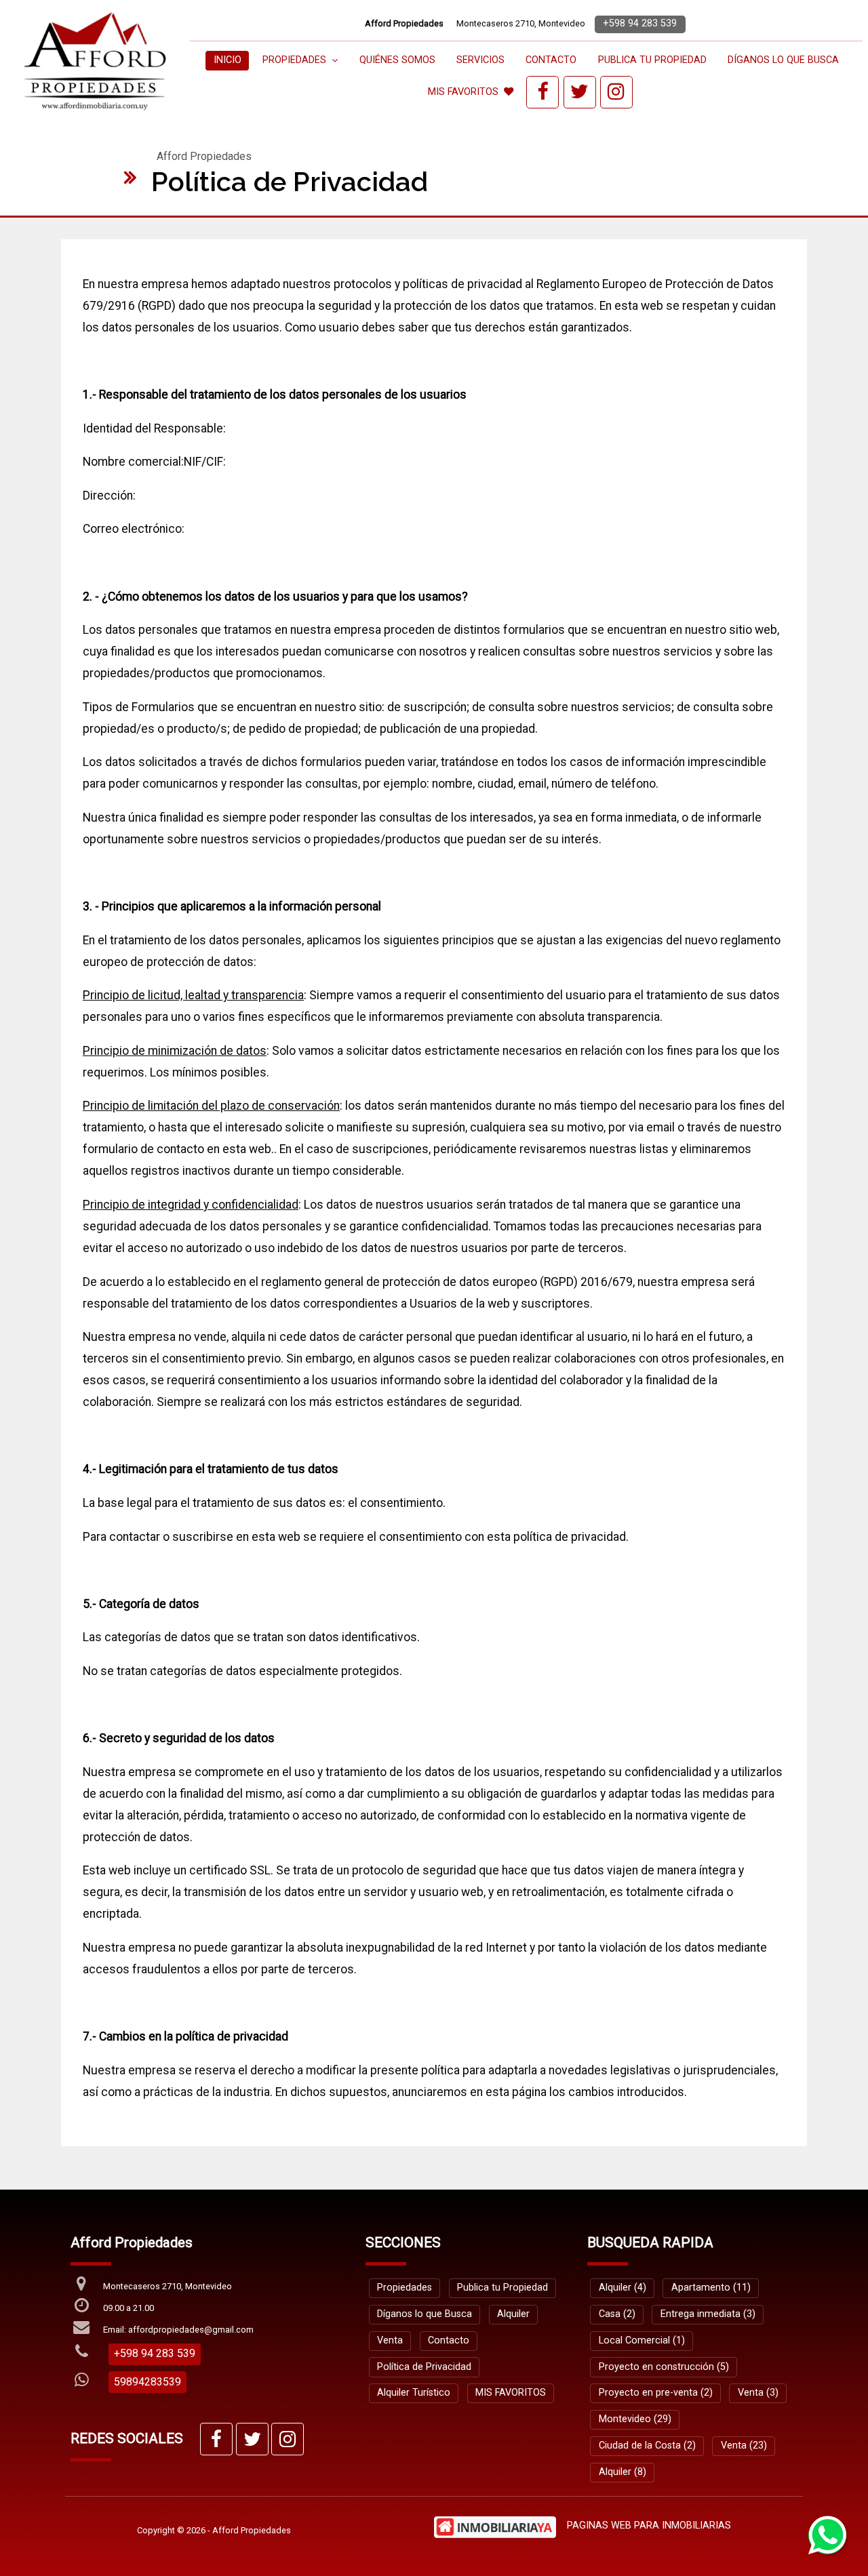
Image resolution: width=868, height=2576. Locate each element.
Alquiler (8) (623, 2472)
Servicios (480, 60)
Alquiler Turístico (414, 2393)
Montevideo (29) (635, 2419)
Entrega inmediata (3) (708, 2314)
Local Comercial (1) (642, 2340)
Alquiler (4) (623, 2288)
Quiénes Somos (397, 60)
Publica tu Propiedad (652, 60)
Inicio (228, 60)
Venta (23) (744, 2446)
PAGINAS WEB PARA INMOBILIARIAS (649, 2525)
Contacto (551, 60)
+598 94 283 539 (640, 23)
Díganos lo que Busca (783, 60)
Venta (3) (758, 2393)
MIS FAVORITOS (463, 92)
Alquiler (513, 2314)
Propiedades (405, 2288)
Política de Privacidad (424, 2367)
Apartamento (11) (711, 2288)
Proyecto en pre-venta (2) (656, 2393)
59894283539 (147, 2382)
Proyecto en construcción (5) (664, 2367)
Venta (390, 2340)
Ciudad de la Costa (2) (647, 2446)
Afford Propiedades (204, 156)
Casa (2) (617, 2314)
